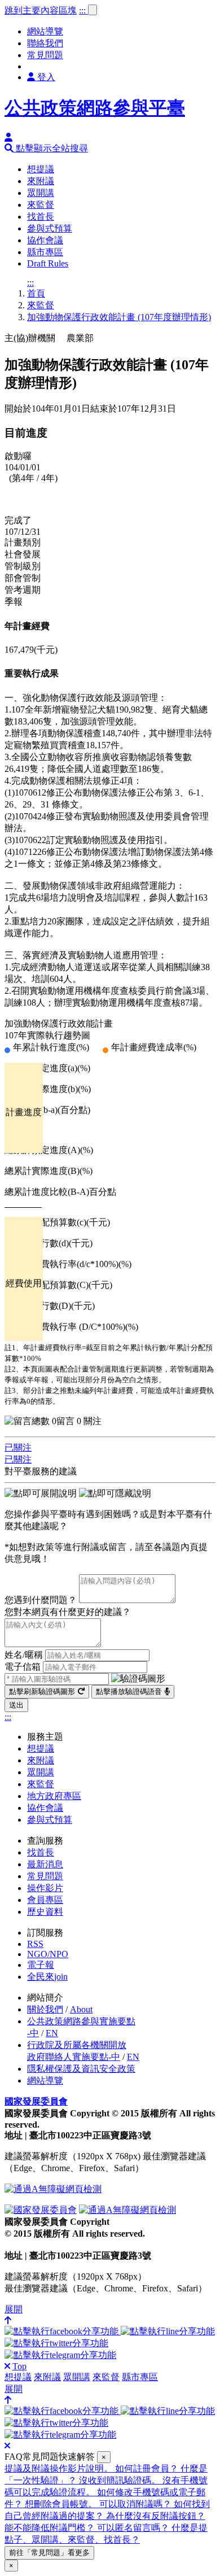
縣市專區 (45, 252)
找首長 (41, 217)
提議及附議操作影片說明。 (60, 2468)
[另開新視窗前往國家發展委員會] (41, 2210)
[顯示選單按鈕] (93, 10)
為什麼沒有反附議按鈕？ (156, 2516)
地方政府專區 (54, 1796)
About (81, 2009)
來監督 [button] (106, 2377)
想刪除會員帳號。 (62, 2504)
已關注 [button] (18, 1448)
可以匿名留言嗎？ (134, 2528)
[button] (46, 148)
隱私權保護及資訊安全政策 (81, 2069)
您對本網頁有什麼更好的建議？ (68, 1612)
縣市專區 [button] (140, 2377)
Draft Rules (48, 263)
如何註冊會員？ (148, 2468)
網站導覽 (45, 31)
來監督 (41, 205)
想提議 (41, 169)
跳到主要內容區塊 (41, 10)
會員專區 (45, 1900)
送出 (16, 1705)
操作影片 (45, 1888)
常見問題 (45, 55)
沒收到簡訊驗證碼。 (121, 2480)
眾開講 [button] (77, 2377)
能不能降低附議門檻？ (51, 2528)
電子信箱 (23, 1667)
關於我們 (45, 2009)
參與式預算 (50, 228)
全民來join (47, 1977)
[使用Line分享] (168, 2331)
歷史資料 (45, 1912)
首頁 (36, 293)
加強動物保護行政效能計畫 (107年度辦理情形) (119, 317)
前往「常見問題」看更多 (49, 2553)
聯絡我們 (45, 43)
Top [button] (19, 2366)
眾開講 (41, 193)
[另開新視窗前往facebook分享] (63, 2331)
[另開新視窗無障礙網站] (53, 2189)
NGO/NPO (48, 1954)
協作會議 (45, 240)
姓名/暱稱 (24, 1655)
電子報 (41, 1965)
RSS (35, 1944)
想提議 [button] (18, 2377)
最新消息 (45, 1864)
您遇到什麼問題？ (41, 1600)
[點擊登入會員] (8, 137)
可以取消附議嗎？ (137, 2504)
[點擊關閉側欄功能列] (7, 2366)
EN (52, 2033)
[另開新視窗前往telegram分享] (60, 2355)
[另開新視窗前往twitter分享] (56, 2343)
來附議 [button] (47, 2377)
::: (83, 10)
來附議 (41, 181)
